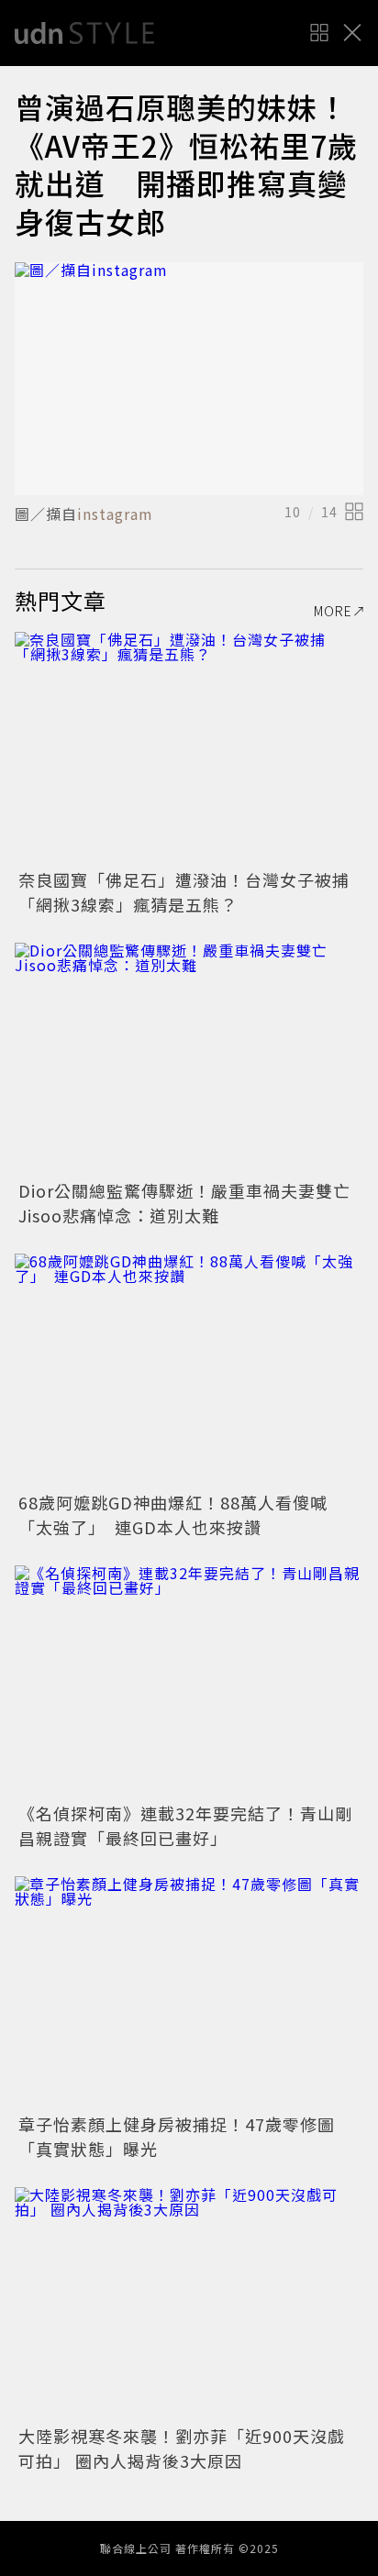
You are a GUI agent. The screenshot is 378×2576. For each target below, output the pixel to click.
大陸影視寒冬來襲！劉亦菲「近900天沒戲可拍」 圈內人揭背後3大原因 (182, 2448)
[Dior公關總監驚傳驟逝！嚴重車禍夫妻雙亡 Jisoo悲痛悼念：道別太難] (189, 1059)
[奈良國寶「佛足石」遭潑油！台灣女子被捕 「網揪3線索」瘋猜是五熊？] (189, 748)
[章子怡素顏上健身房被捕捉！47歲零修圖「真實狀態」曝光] (189, 1992)
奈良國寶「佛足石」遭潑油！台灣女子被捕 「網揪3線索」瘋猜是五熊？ (193, 892)
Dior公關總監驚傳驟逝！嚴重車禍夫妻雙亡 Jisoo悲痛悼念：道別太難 (193, 1203)
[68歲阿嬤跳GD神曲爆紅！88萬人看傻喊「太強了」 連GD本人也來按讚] (189, 1370)
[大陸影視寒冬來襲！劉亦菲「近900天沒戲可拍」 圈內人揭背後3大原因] (189, 2303)
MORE (333, 611)
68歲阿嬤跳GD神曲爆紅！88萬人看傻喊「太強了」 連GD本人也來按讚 (173, 1515)
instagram (115, 514)
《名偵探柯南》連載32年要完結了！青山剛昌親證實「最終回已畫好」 (185, 1825)
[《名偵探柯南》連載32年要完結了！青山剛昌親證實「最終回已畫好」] (189, 1681)
